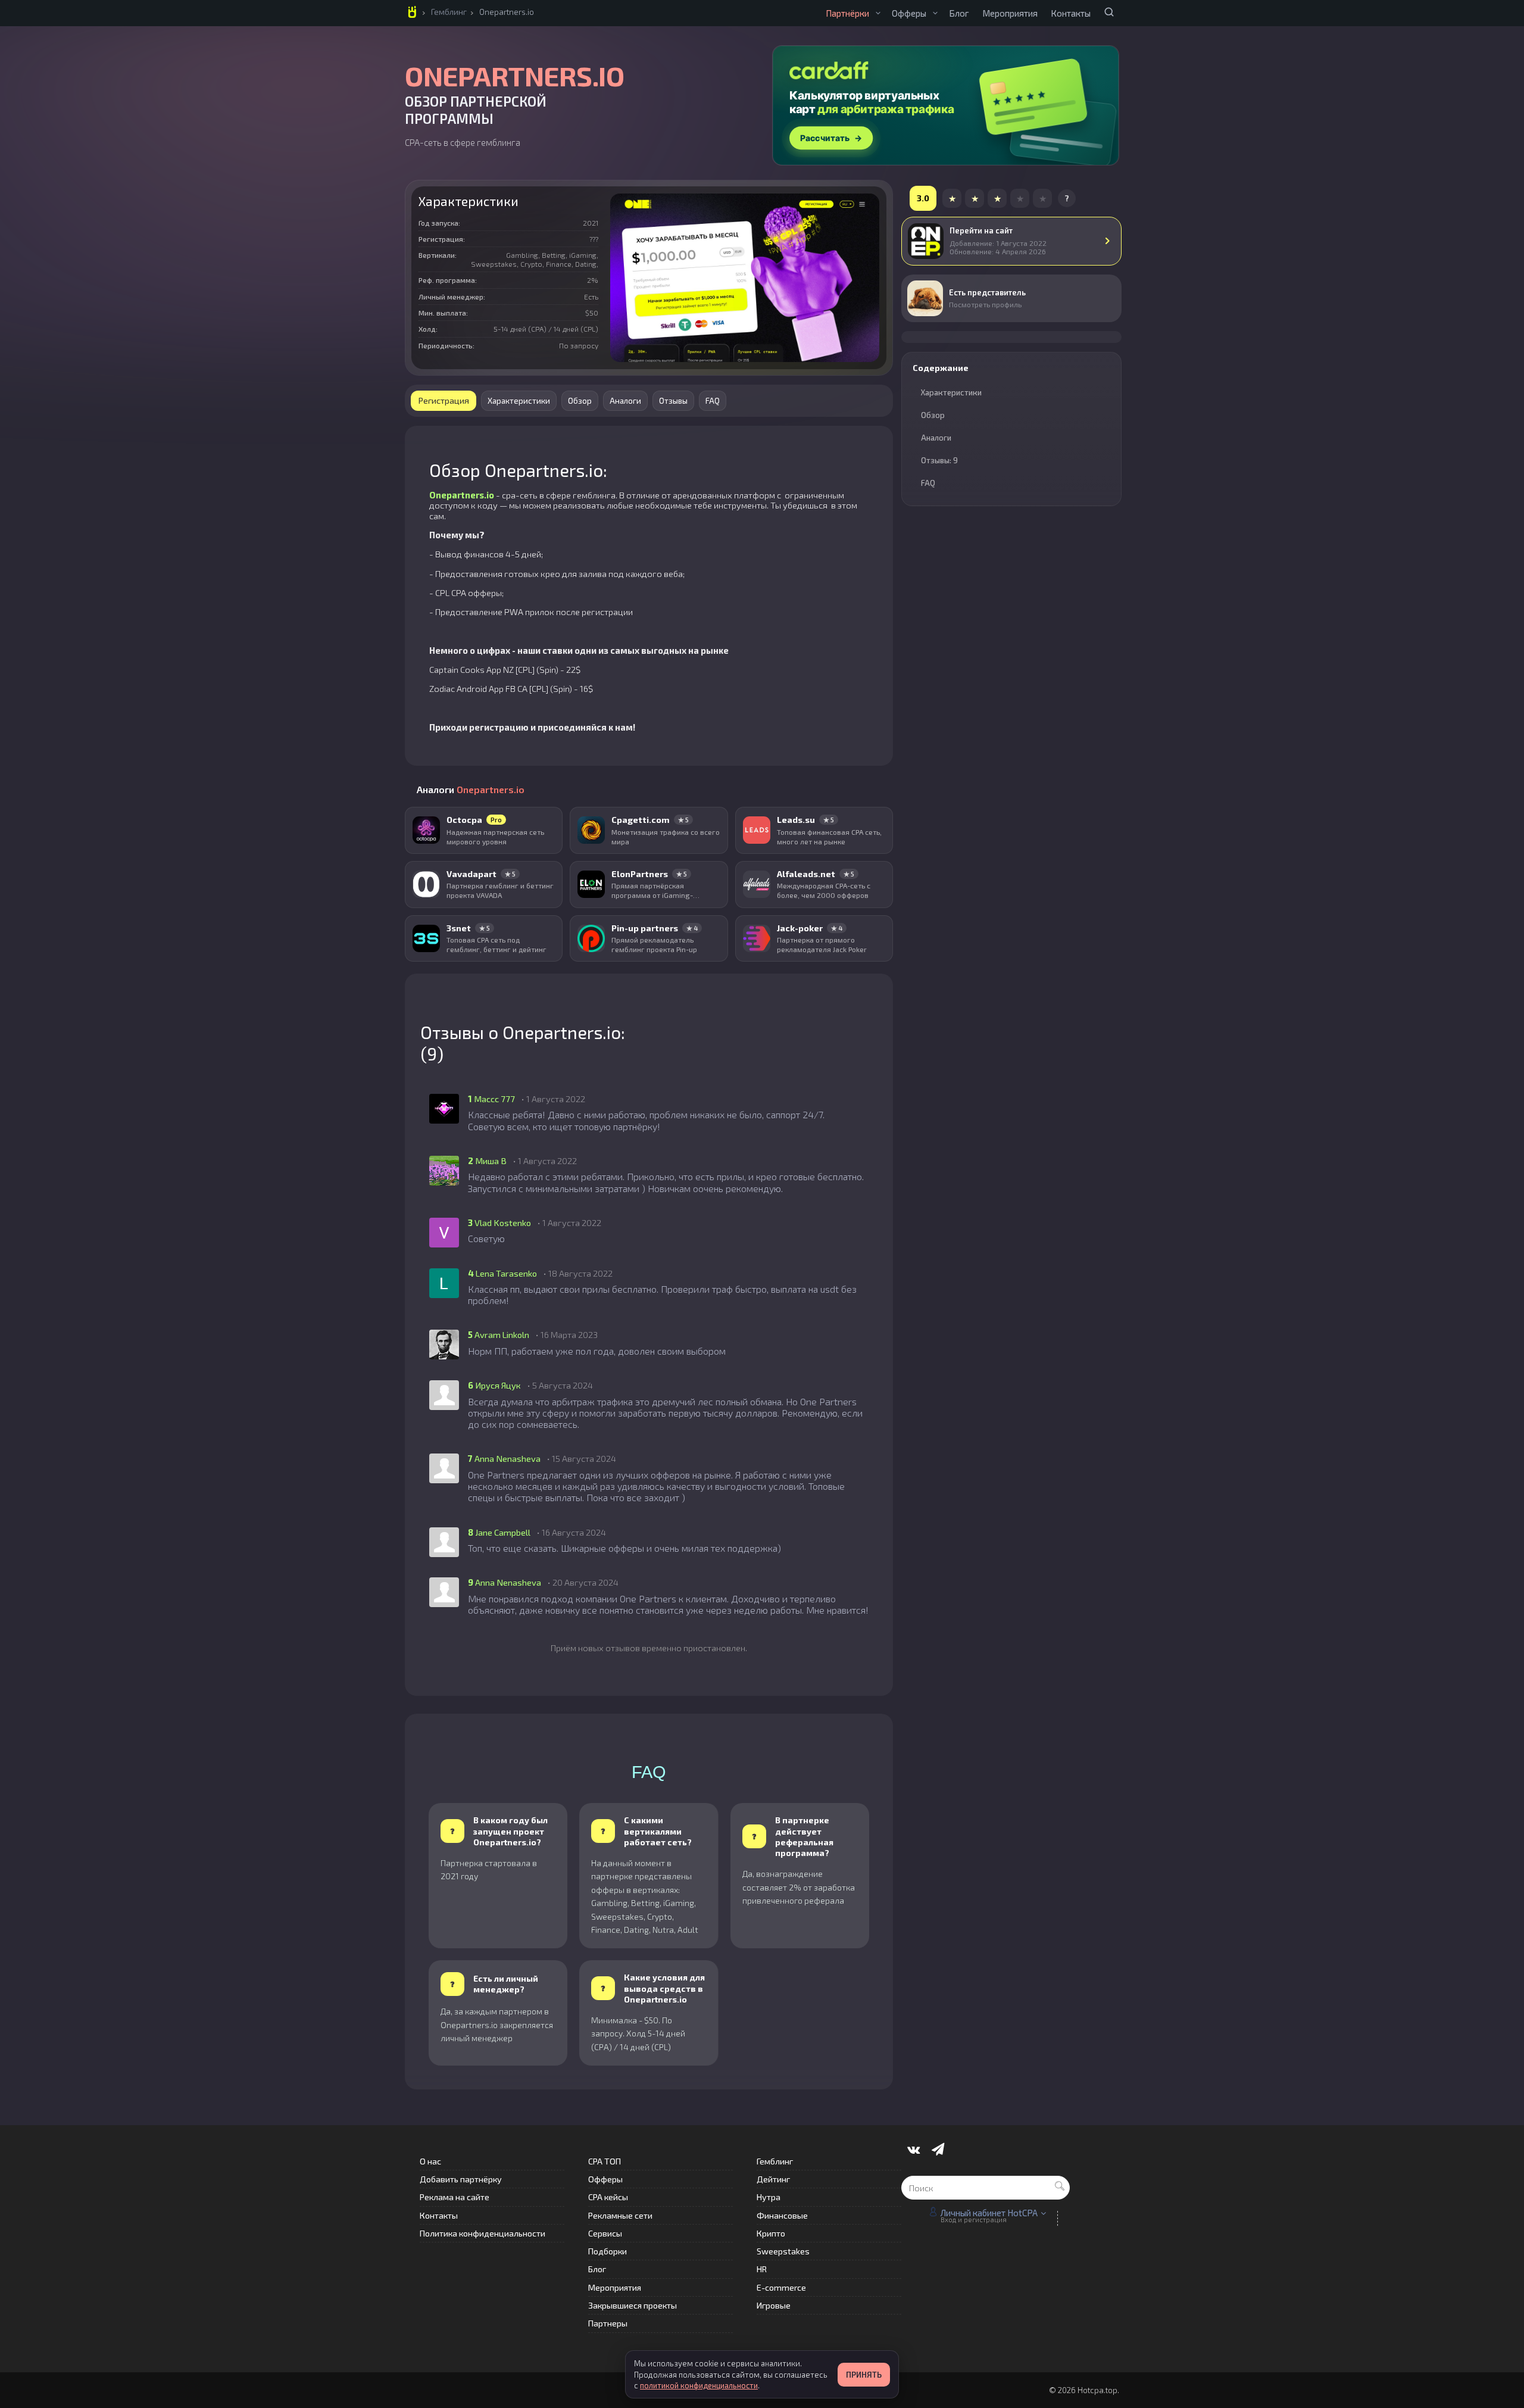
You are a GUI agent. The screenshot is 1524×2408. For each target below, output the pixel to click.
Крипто (771, 2233)
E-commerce (781, 2287)
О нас (430, 2161)
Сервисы (605, 2233)
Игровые (774, 2305)
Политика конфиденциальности (483, 2233)
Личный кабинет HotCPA (989, 2213)
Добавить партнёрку (461, 2179)
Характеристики (519, 401)
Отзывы (673, 401)
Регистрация (444, 400)
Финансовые (782, 2215)
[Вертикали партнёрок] (878, 13)
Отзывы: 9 (939, 460)
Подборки (608, 2251)
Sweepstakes (783, 2251)
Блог (959, 13)
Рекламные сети (620, 2215)
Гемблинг (449, 12)
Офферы (909, 13)
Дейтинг (773, 2179)
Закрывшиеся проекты (633, 2305)
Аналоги (625, 401)
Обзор (580, 401)
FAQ (713, 401)
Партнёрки (847, 13)
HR (762, 2269)
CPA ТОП (605, 2161)
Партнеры (608, 2323)
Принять (864, 2375)
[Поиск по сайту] (1109, 12)
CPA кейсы (608, 2197)
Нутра (769, 2197)
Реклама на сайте (455, 2197)
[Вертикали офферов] (935, 13)
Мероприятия (1010, 13)
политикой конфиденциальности (699, 2385)
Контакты (1071, 13)
